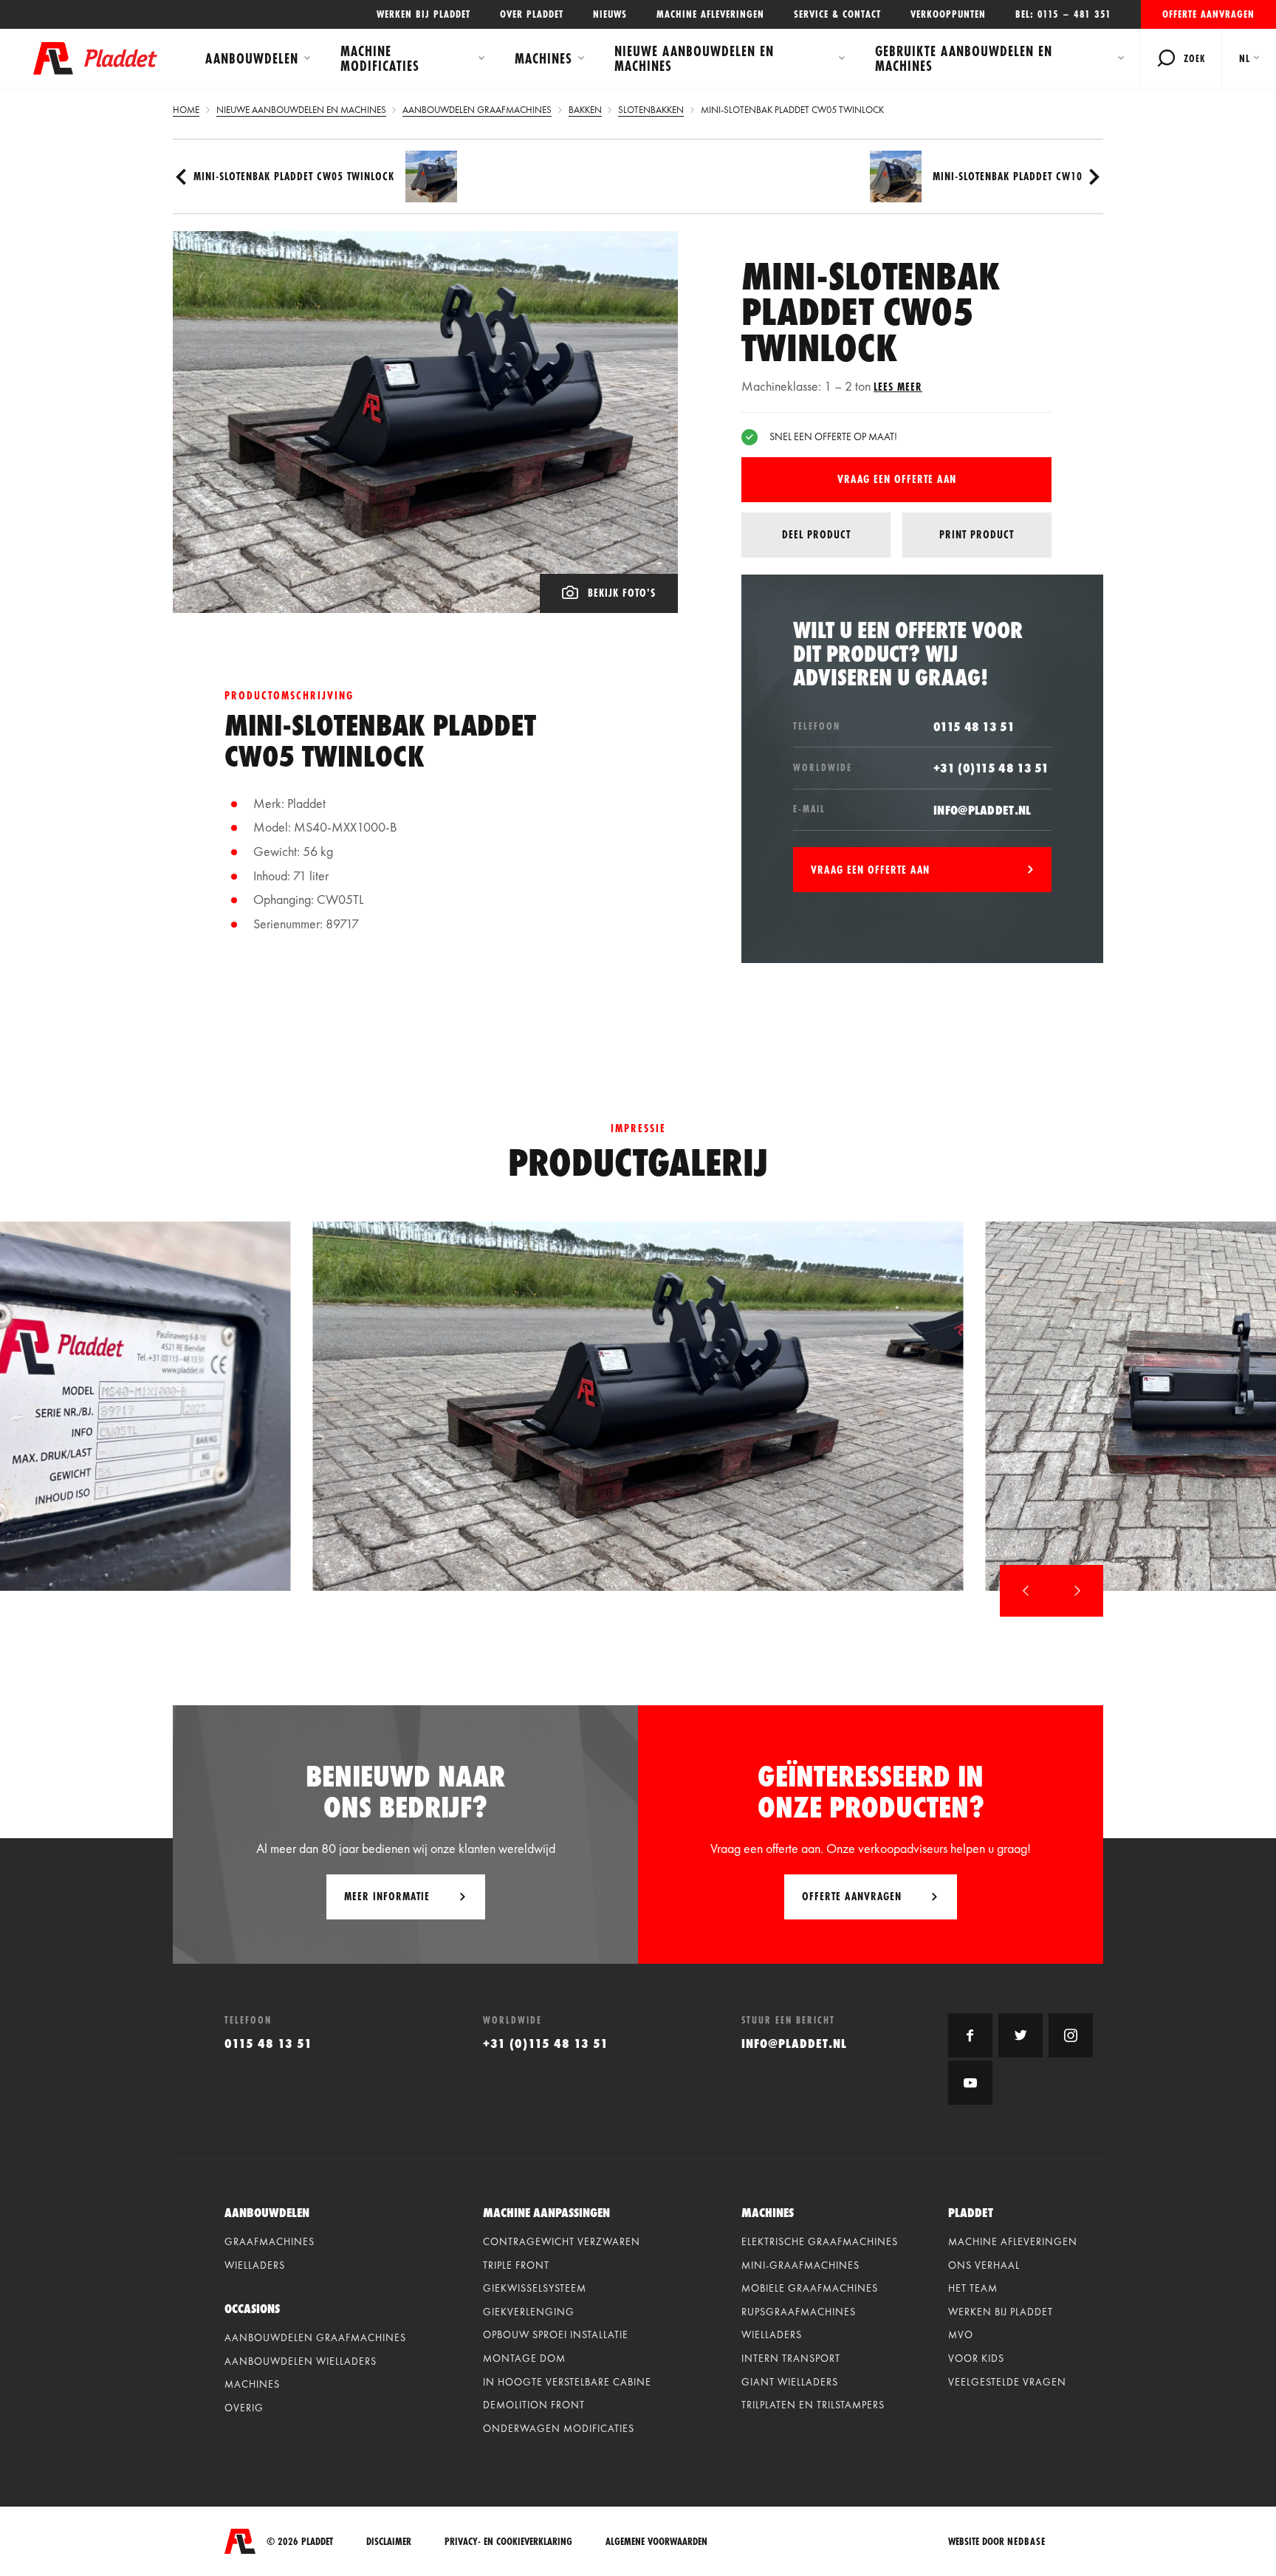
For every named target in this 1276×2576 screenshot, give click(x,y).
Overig (244, 2408)
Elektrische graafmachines (820, 2241)
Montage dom (524, 2358)
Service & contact (837, 14)
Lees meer (898, 387)
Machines (543, 58)
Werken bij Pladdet (423, 14)
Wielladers (255, 2265)
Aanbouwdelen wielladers (301, 2361)
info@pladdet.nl (982, 810)
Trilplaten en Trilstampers (813, 2405)
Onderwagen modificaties (559, 2428)
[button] (1026, 1591)
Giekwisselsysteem (535, 2288)
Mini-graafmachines (800, 2265)
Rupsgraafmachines (799, 2312)
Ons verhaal (984, 2265)
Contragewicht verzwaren (562, 2241)
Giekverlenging (529, 2312)
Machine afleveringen (710, 14)
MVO (961, 2334)
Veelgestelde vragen (1007, 2382)
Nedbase (1026, 2541)
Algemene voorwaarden (656, 2542)
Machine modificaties (380, 58)
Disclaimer (389, 2542)
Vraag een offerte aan (897, 479)
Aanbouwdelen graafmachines (315, 2337)
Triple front (516, 2265)
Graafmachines (270, 2241)
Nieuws (610, 14)
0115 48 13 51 (974, 726)
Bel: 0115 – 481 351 (1063, 14)
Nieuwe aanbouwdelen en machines (694, 58)
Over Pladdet (532, 14)
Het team (973, 2288)
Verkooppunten (948, 14)
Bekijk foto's (622, 593)
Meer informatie (387, 1896)
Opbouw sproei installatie (556, 2334)
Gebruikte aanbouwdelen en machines (964, 58)
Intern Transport (791, 2358)
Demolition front (534, 2405)
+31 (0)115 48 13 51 (991, 768)
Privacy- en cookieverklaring (508, 2542)
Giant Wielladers (790, 2382)
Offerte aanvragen (1208, 14)
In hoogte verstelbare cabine (567, 2382)
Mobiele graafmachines (810, 2288)
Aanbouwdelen (252, 58)
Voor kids (976, 2358)
